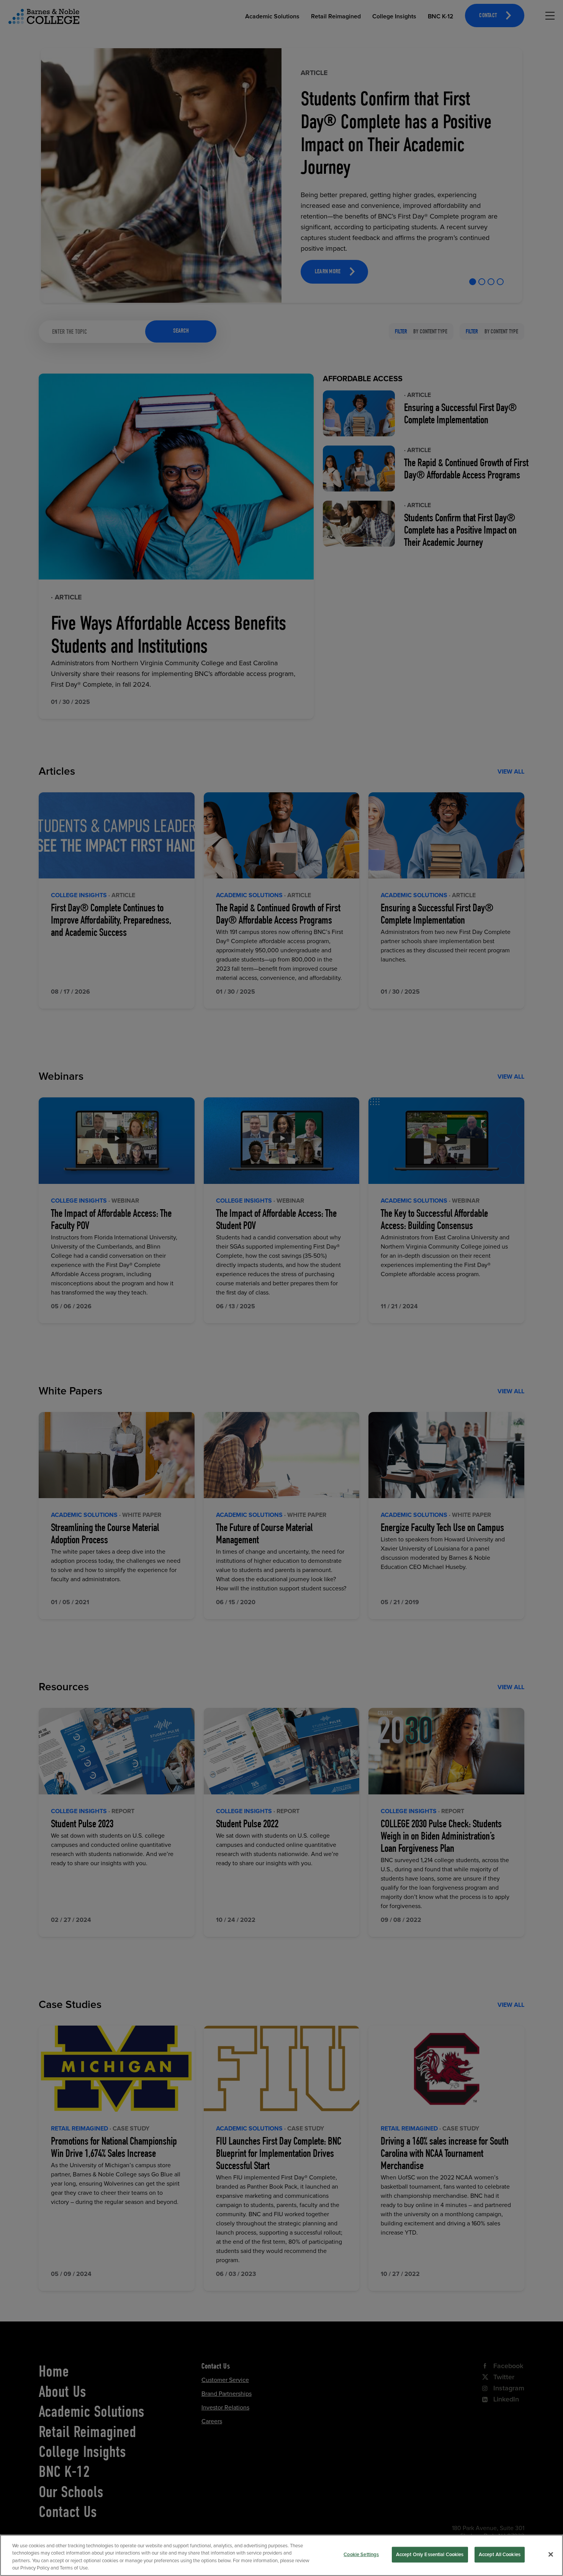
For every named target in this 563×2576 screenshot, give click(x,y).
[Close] (551, 2554)
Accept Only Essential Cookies (430, 2555)
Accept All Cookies (500, 2555)
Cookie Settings (361, 2555)
